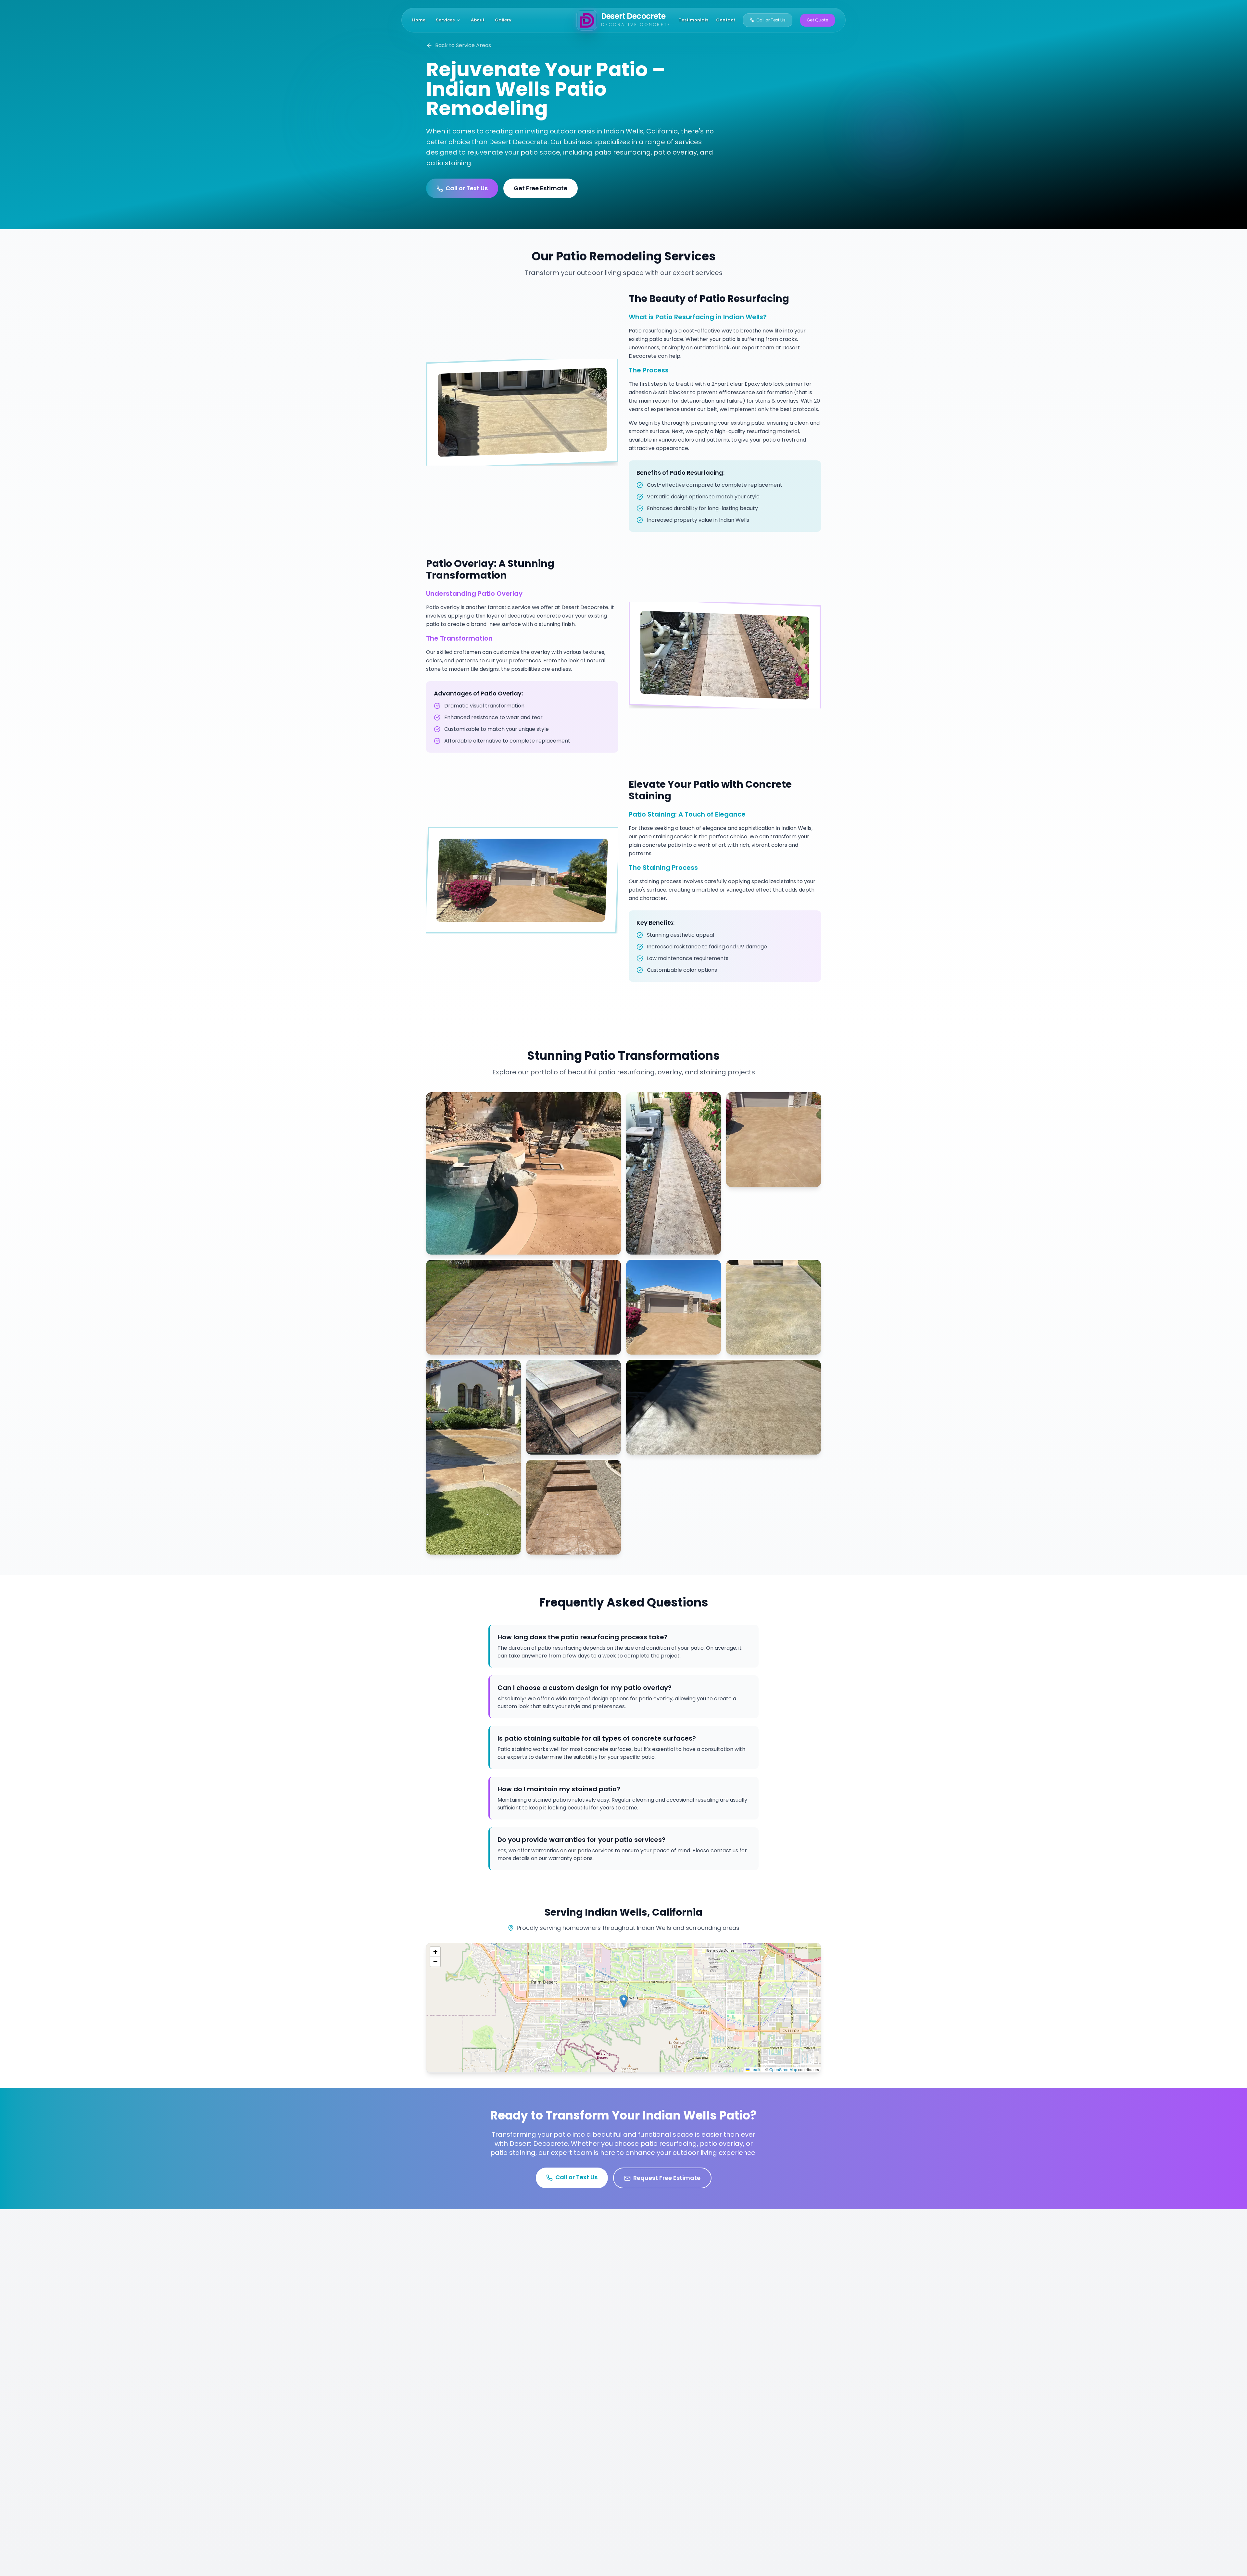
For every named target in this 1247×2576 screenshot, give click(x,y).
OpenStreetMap (783, 2069)
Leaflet (756, 2069)
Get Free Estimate (541, 188)
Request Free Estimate (667, 2178)
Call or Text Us (771, 20)
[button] (624, 2001)
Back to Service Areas (463, 45)
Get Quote (818, 20)
